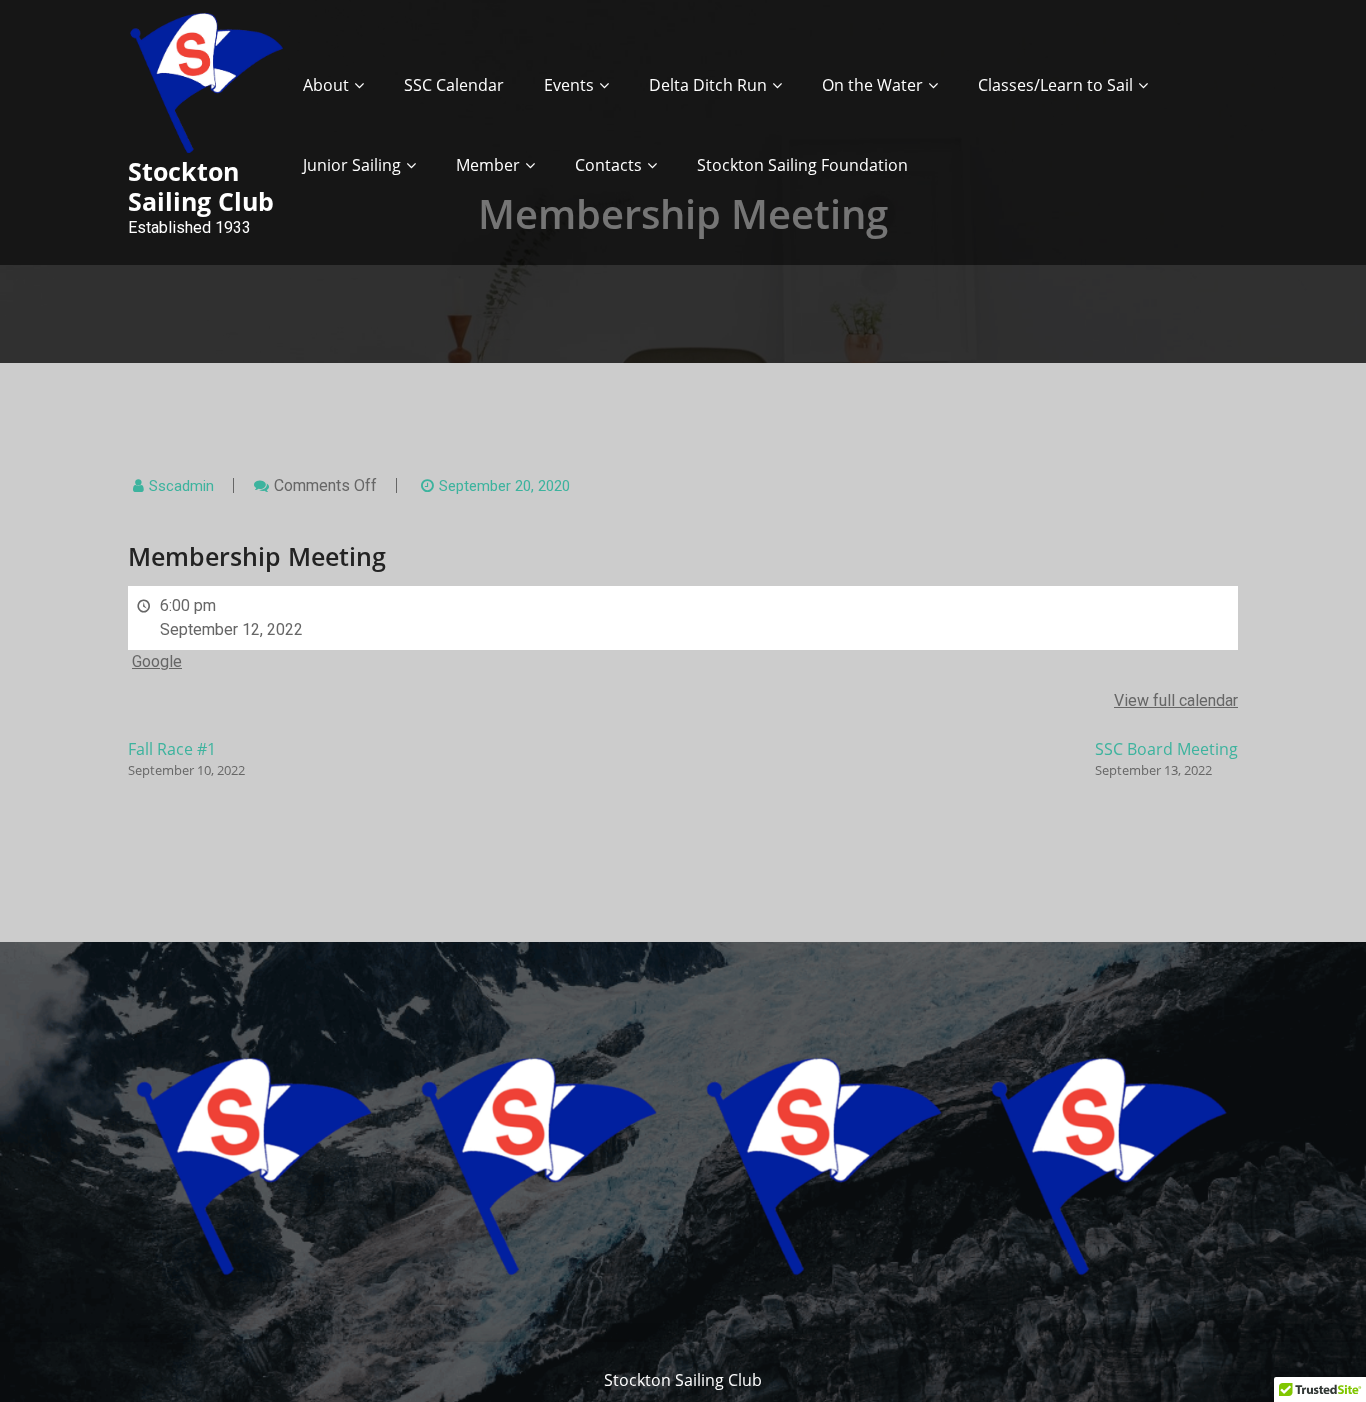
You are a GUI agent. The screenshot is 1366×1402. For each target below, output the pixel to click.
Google (157, 661)
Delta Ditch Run (708, 85)
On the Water (872, 85)
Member (488, 165)
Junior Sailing (352, 165)
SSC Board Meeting (1166, 758)
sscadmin (181, 486)
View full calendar (1176, 700)
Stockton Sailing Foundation (802, 165)
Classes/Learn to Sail (1055, 85)
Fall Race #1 (186, 758)
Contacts (608, 165)
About (326, 85)
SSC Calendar (454, 85)
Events (569, 85)
